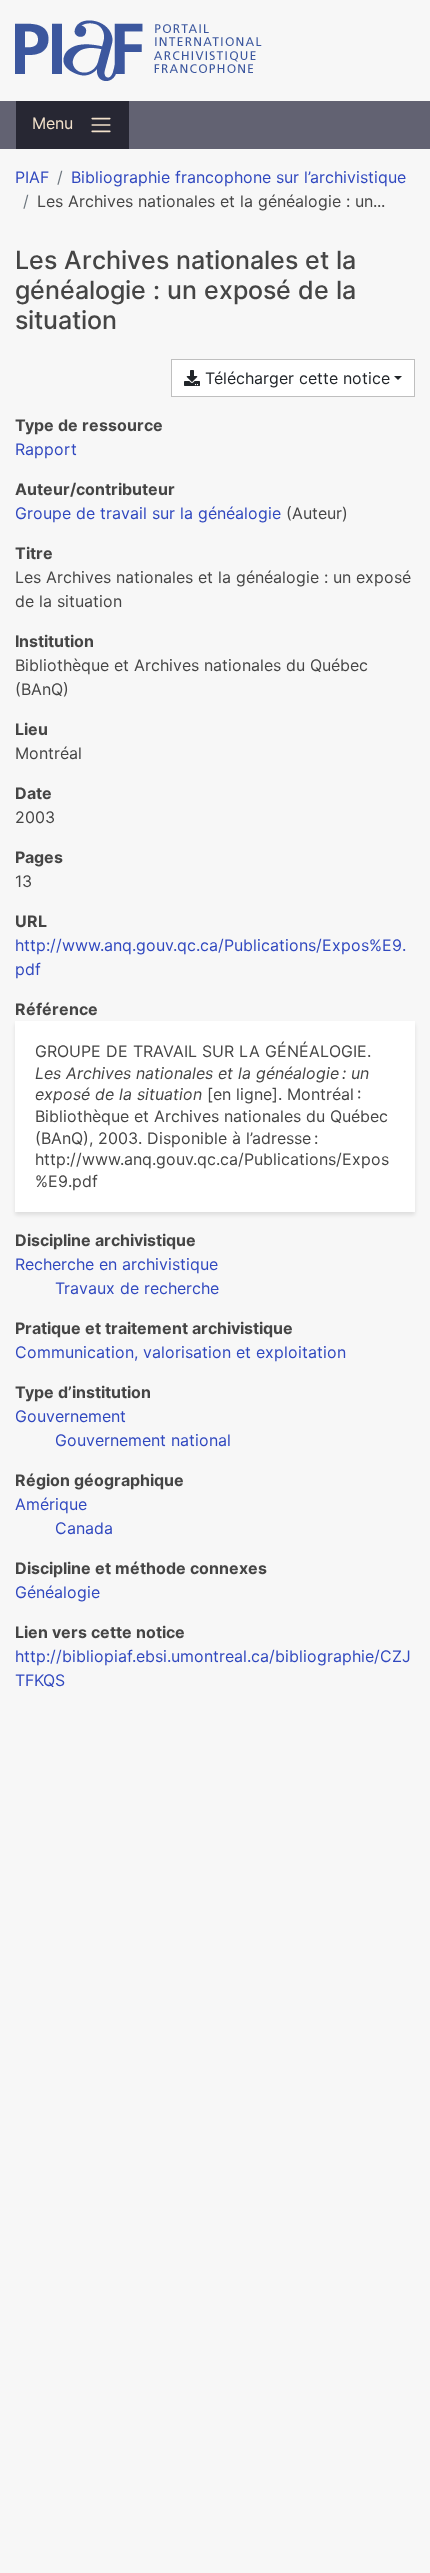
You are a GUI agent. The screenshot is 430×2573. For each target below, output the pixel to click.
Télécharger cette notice (295, 378)
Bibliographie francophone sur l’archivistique (238, 177)
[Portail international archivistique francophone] (215, 50)
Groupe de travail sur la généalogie (148, 513)
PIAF (32, 177)
